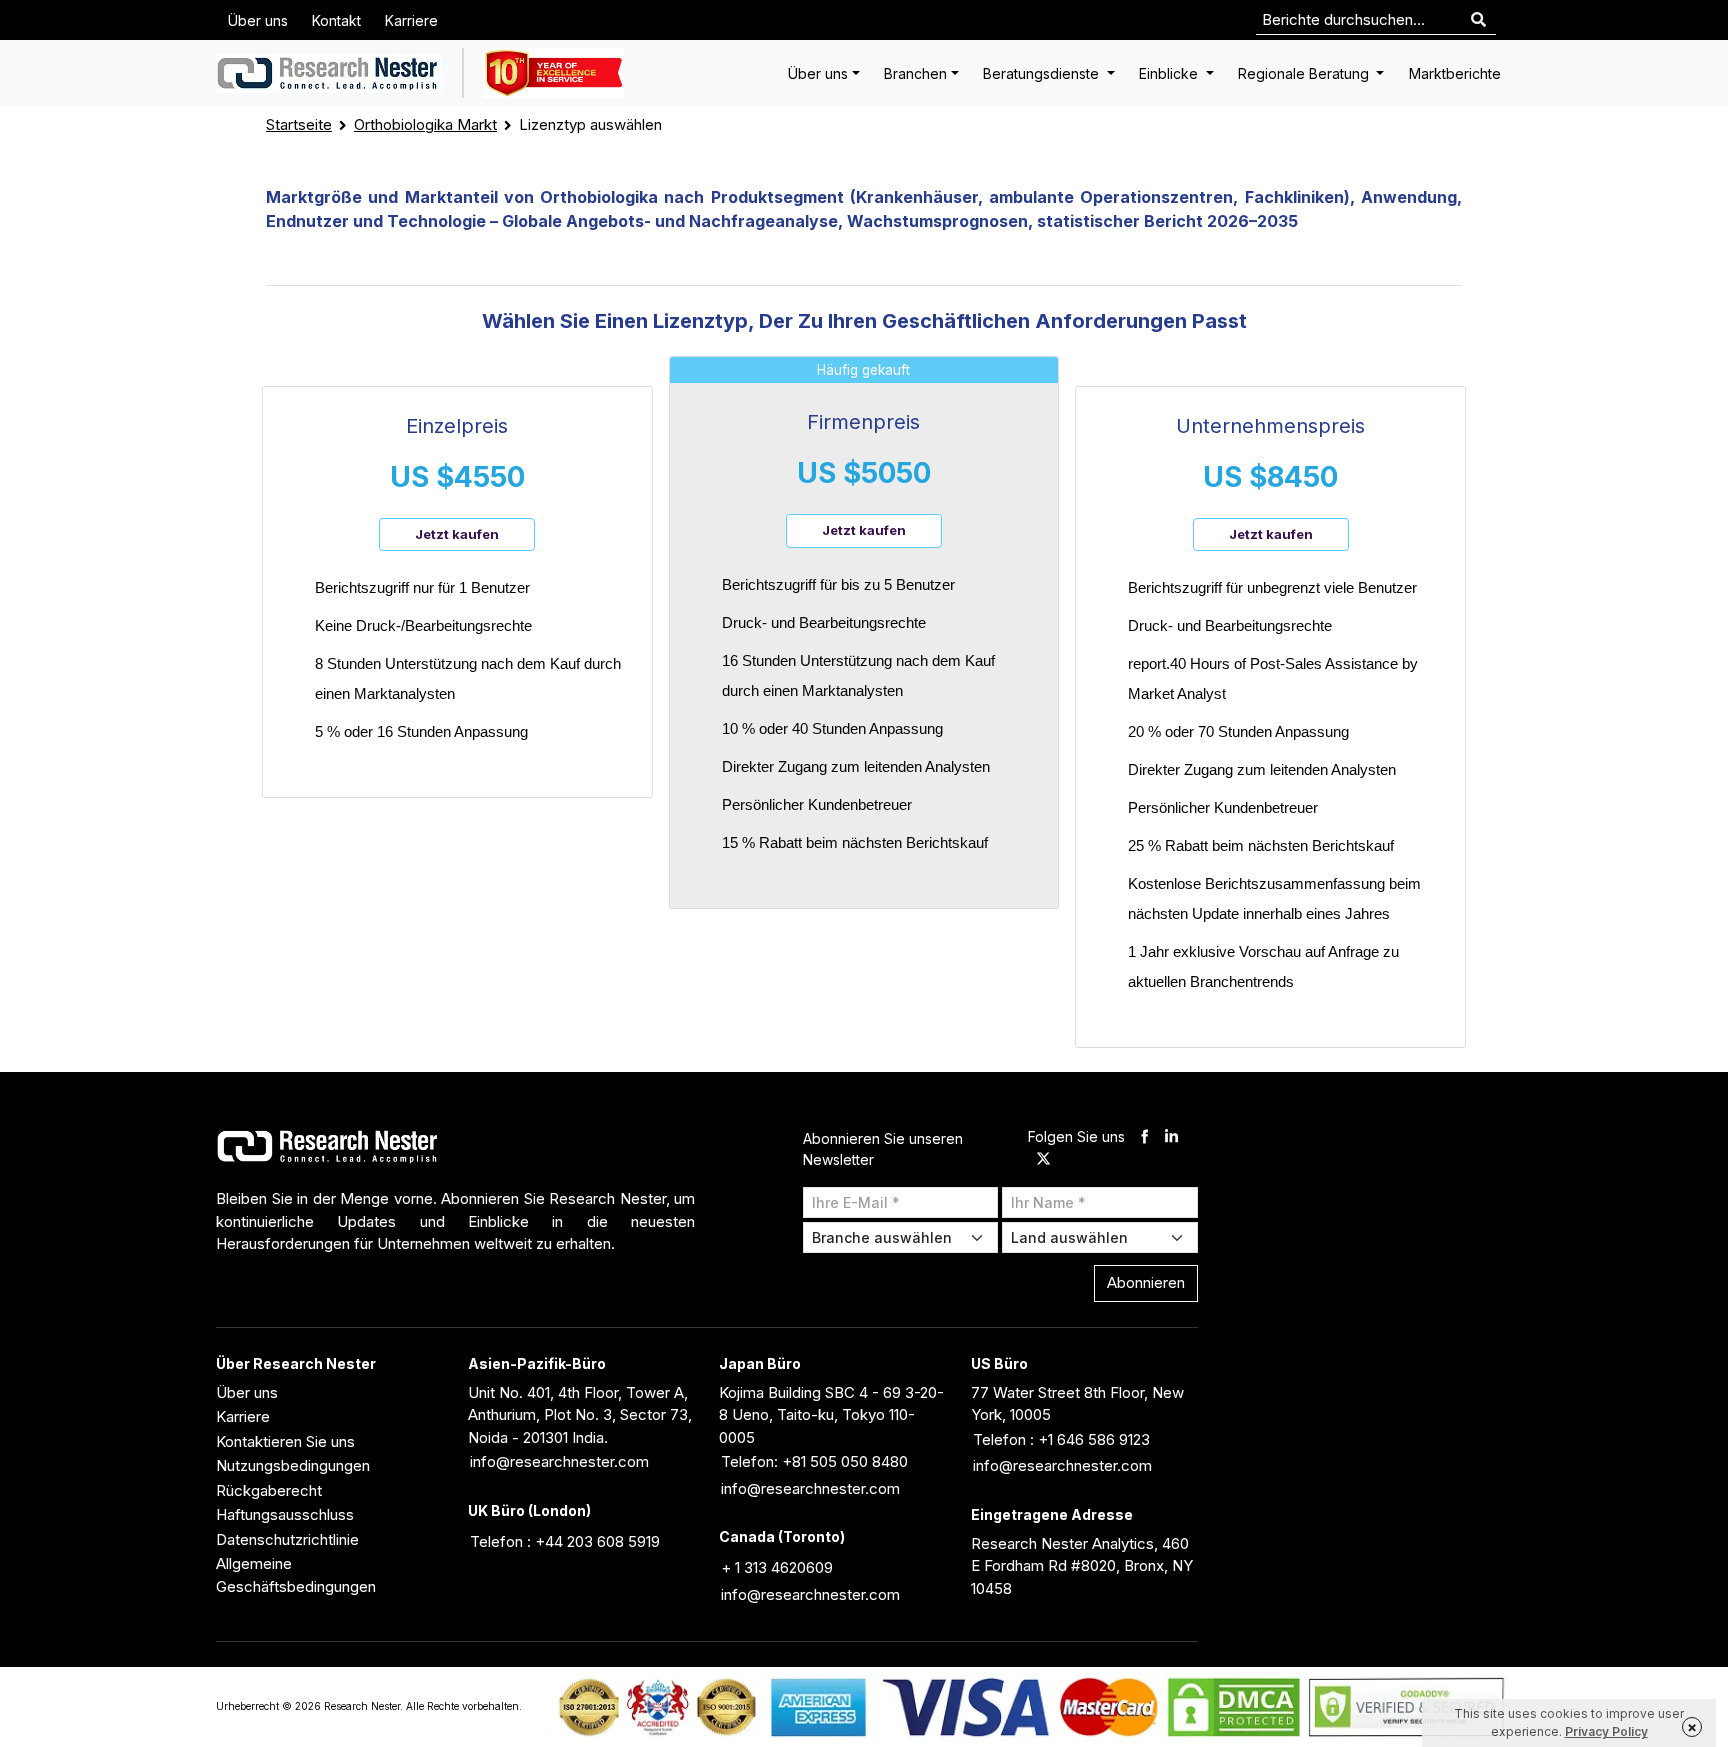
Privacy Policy (1606, 1731)
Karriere (411, 20)
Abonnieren (1146, 1282)
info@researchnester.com (559, 1461)
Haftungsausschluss (285, 1514)
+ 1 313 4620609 (777, 1567)
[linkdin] (1171, 1137)
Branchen (915, 73)
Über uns (258, 20)
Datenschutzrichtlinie (287, 1539)
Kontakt (336, 20)
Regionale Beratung (1305, 73)
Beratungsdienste (1043, 73)
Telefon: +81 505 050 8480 (814, 1461)
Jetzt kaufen (457, 534)
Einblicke (1170, 73)
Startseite (299, 124)
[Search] (1478, 20)
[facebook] (1144, 1137)
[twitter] (1043, 1160)
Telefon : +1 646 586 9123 (1061, 1439)
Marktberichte (1455, 73)
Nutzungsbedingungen (293, 1465)
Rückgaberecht (269, 1490)
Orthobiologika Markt (425, 124)
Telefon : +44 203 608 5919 (565, 1541)
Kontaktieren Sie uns (285, 1441)
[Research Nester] (328, 73)
